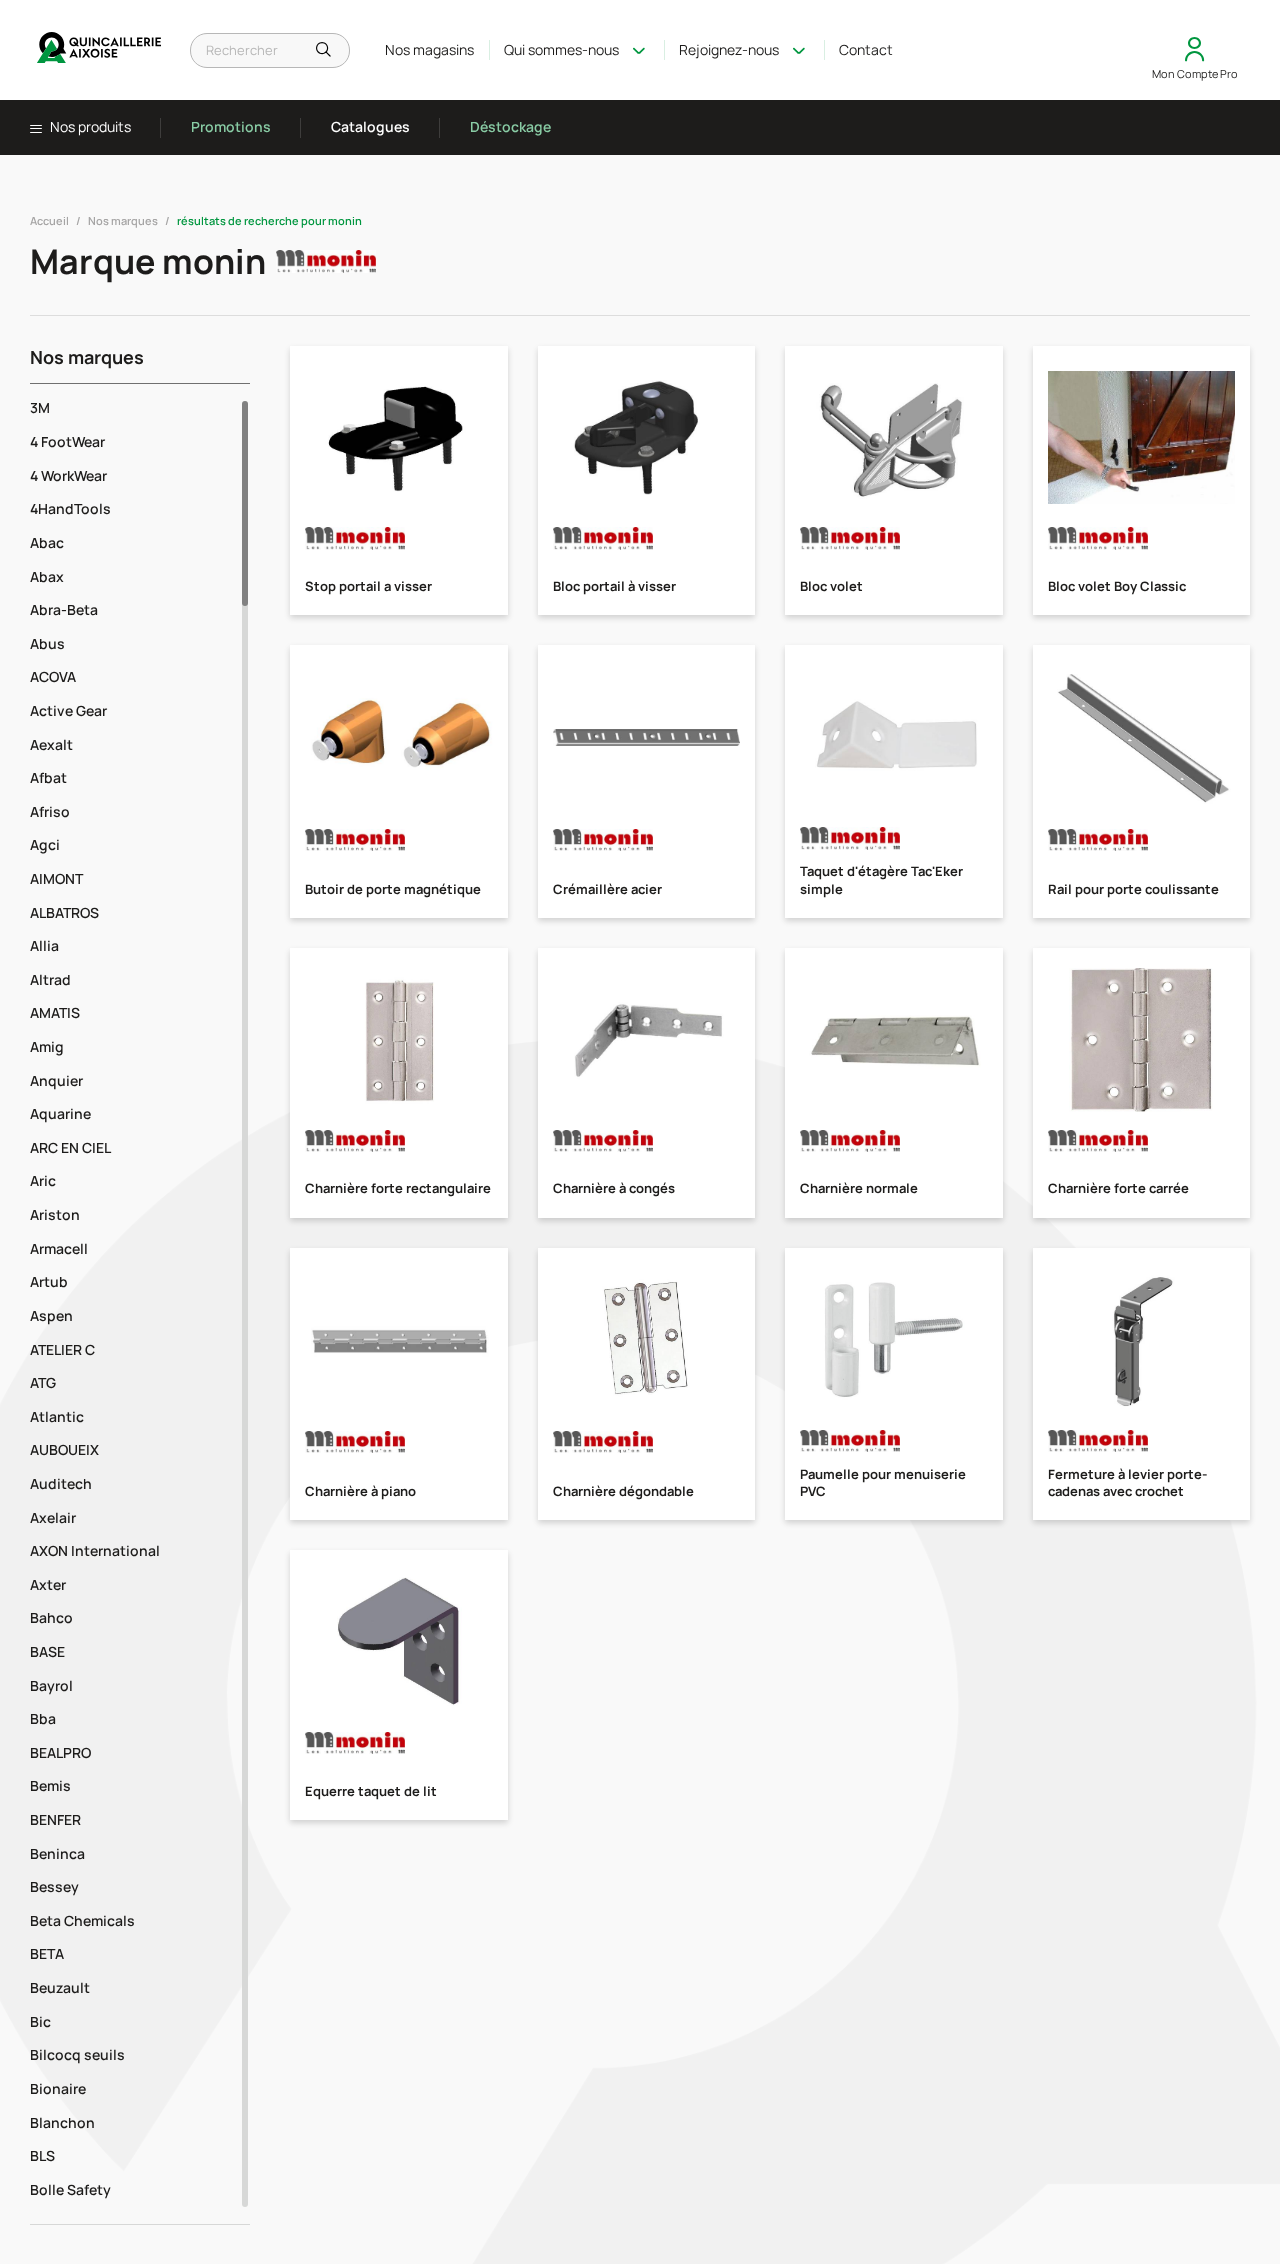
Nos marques (123, 220)
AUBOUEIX (64, 1449)
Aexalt (51, 744)
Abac (47, 542)
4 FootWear (67, 441)
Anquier (56, 1080)
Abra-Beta (64, 609)
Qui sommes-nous (561, 49)
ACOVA (53, 676)
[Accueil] (100, 50)
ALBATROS (64, 912)
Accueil (49, 220)
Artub (49, 1281)
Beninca (57, 1853)
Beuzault (60, 1987)
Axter (48, 1584)
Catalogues (370, 126)
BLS (42, 2155)
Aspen (51, 1315)
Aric (43, 1180)
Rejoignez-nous (729, 49)
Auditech (61, 1483)
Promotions (231, 126)
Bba (43, 1718)
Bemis (50, 1785)
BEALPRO (60, 1752)
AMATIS (55, 1012)
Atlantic (57, 1416)
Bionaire (58, 2088)
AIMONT (56, 878)
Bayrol (51, 1685)
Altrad (50, 979)
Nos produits (89, 127)
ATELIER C (62, 1349)
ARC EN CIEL (70, 1147)
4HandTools (70, 508)
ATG (43, 1382)
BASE (47, 1651)
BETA (47, 1953)
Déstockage (510, 126)
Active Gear (68, 710)
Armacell (59, 1248)
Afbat (48, 777)
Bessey (54, 1886)
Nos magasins (429, 49)
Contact (866, 49)
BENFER (55, 1819)
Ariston (55, 1214)
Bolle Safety (70, 2189)
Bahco (51, 1617)
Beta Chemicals (82, 1920)
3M (40, 407)
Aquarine (60, 1113)
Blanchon (62, 2122)
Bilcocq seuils (77, 2054)
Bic (40, 2021)
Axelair (53, 1517)
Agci (45, 844)
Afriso (50, 811)
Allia (44, 945)
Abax (47, 576)
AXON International (95, 1550)
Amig (47, 1046)
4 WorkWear (68, 475)
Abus (47, 643)
